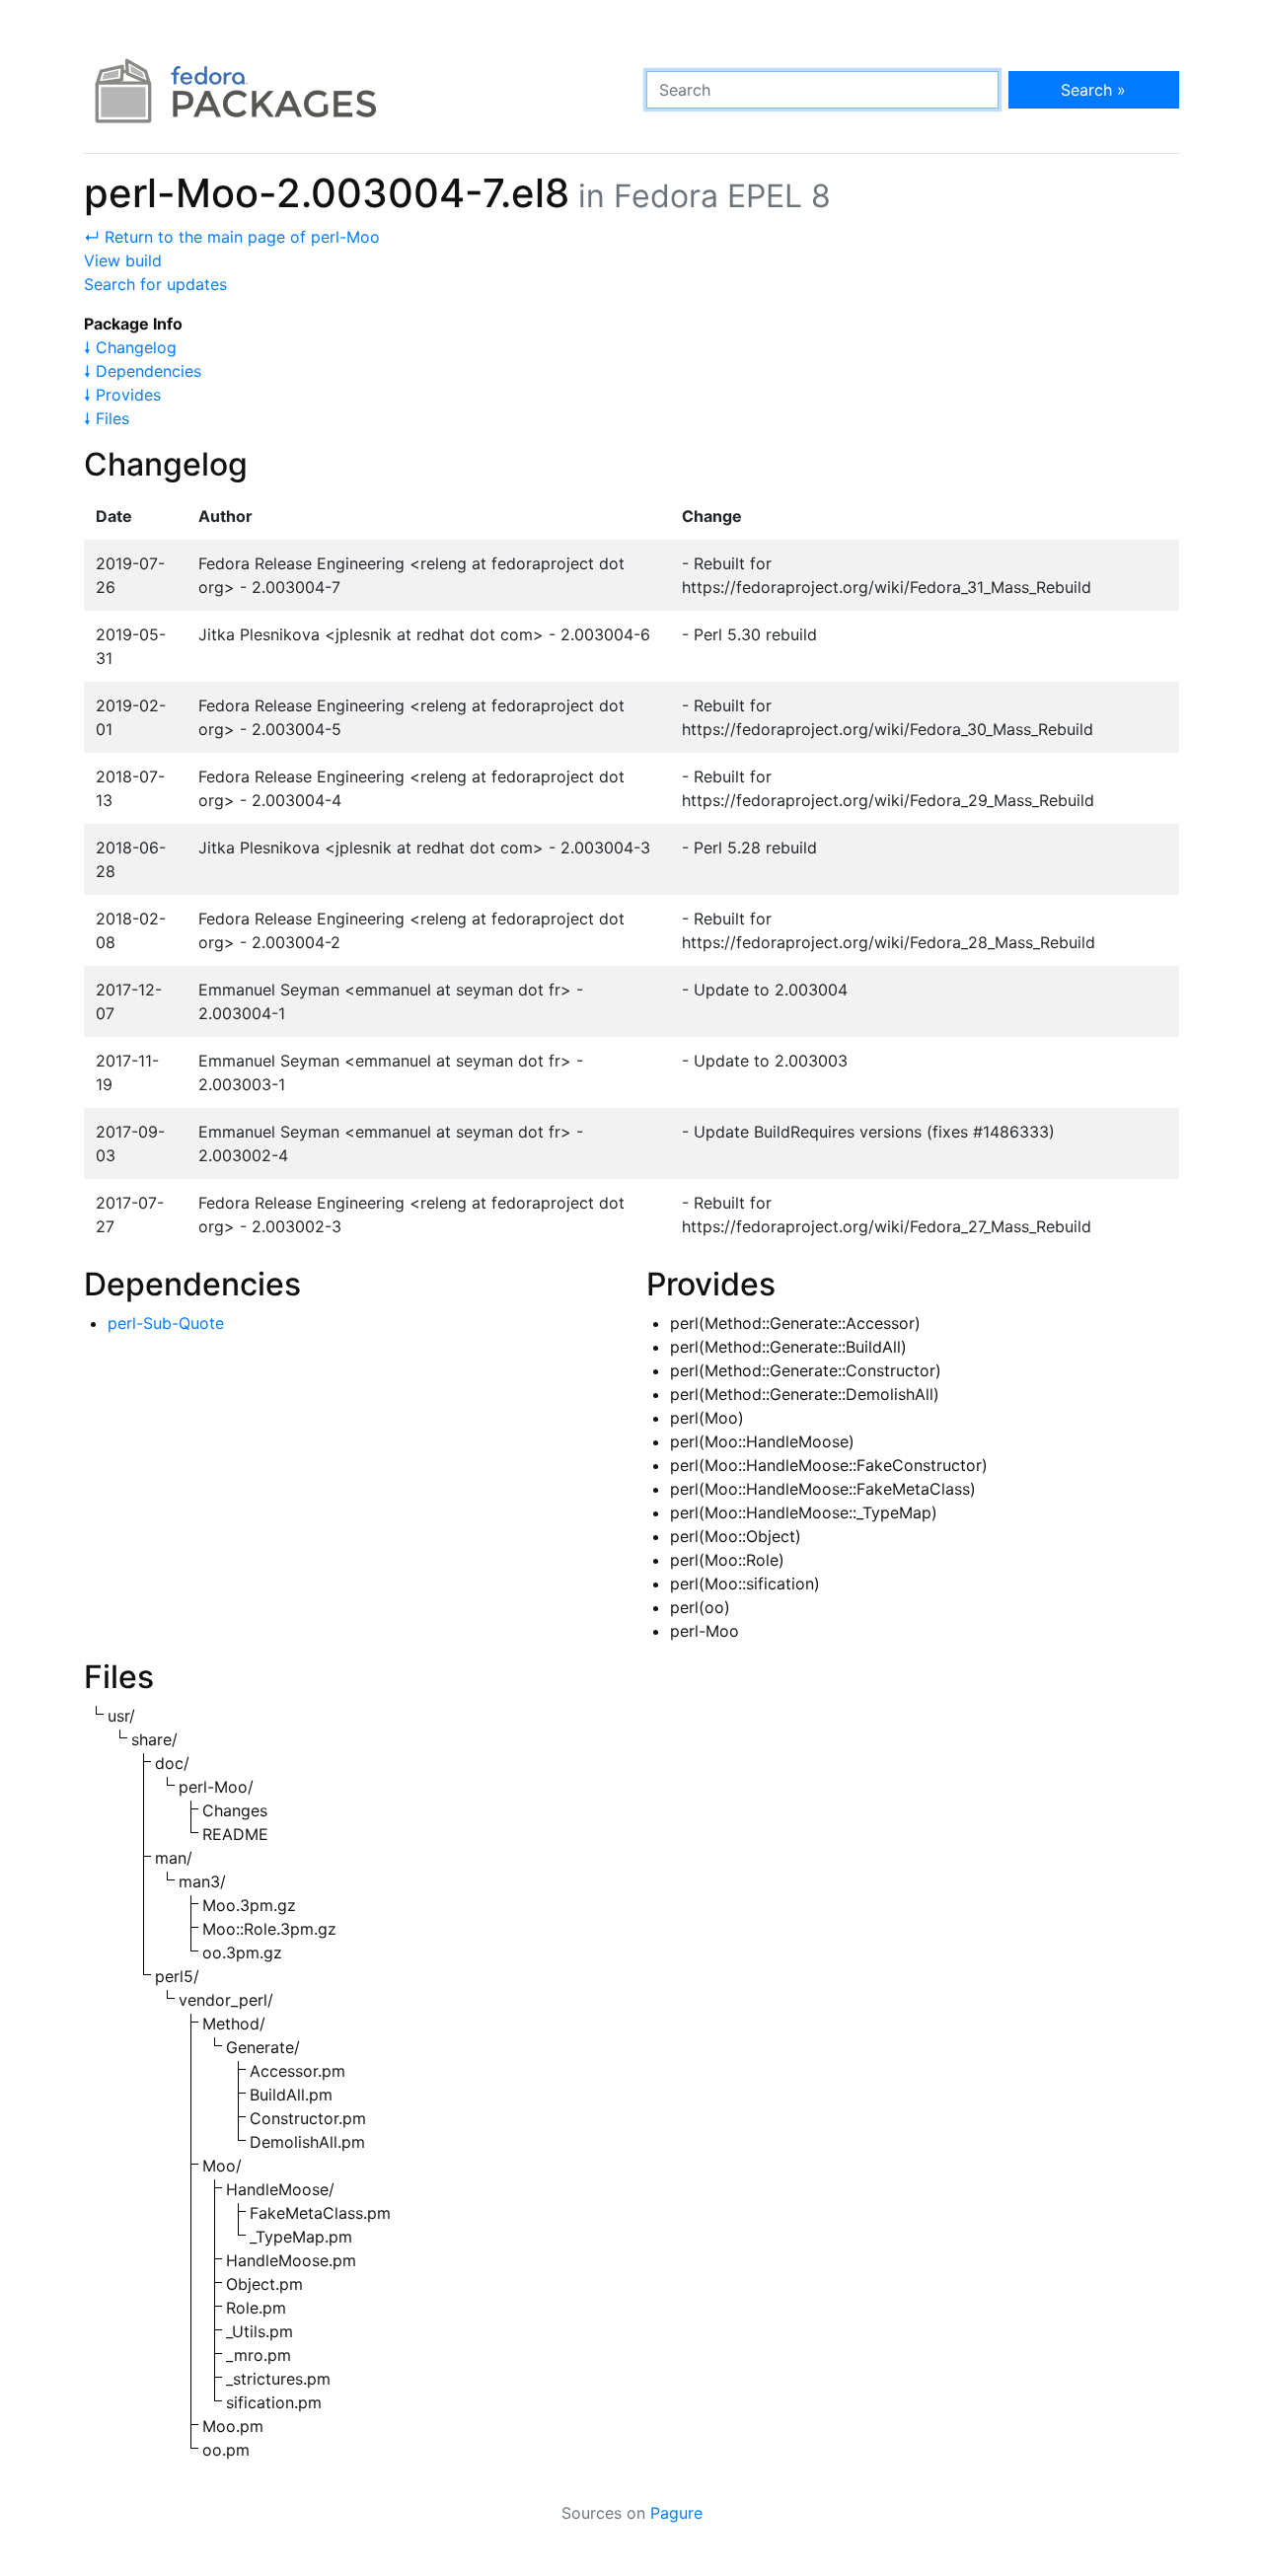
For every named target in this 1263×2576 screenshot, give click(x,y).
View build (123, 260)
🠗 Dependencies (143, 371)
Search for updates (155, 284)
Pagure (676, 2513)
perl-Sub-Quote (166, 1323)
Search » (1093, 90)
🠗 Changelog (130, 347)
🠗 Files (107, 418)
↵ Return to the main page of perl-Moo (232, 237)
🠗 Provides (122, 395)
